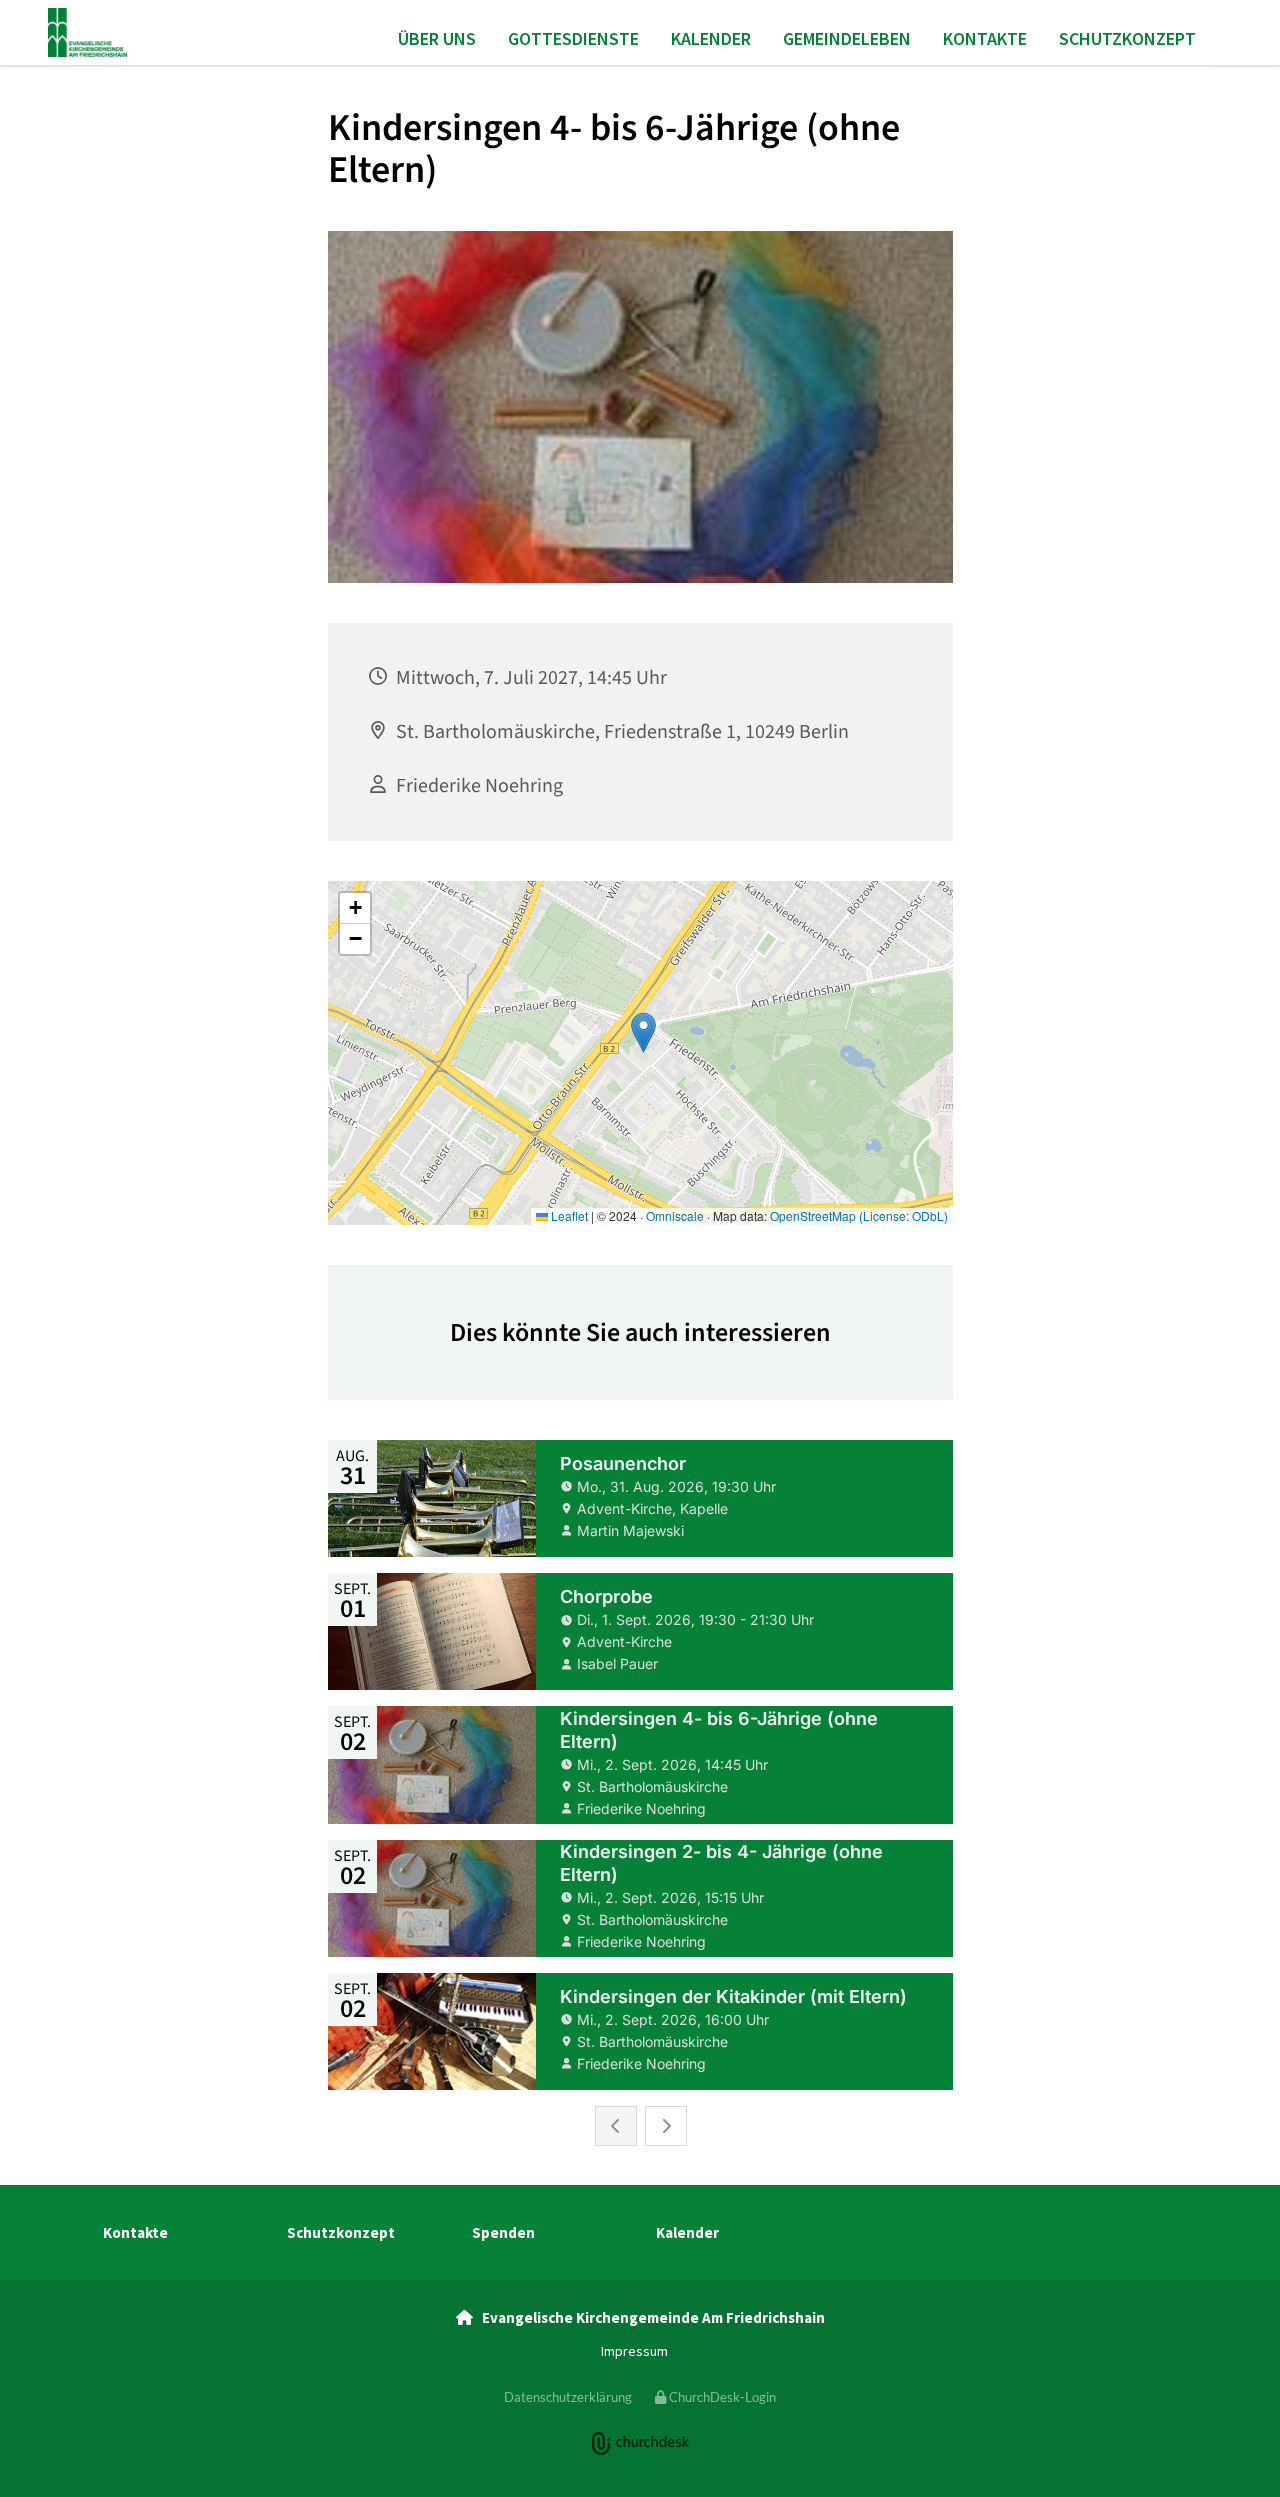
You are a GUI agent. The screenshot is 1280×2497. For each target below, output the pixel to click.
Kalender (711, 38)
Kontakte (985, 38)
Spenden (503, 2232)
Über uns (437, 38)
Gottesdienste (573, 38)
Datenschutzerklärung (568, 2397)
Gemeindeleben (847, 38)
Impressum (634, 2351)
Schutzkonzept (1127, 38)
